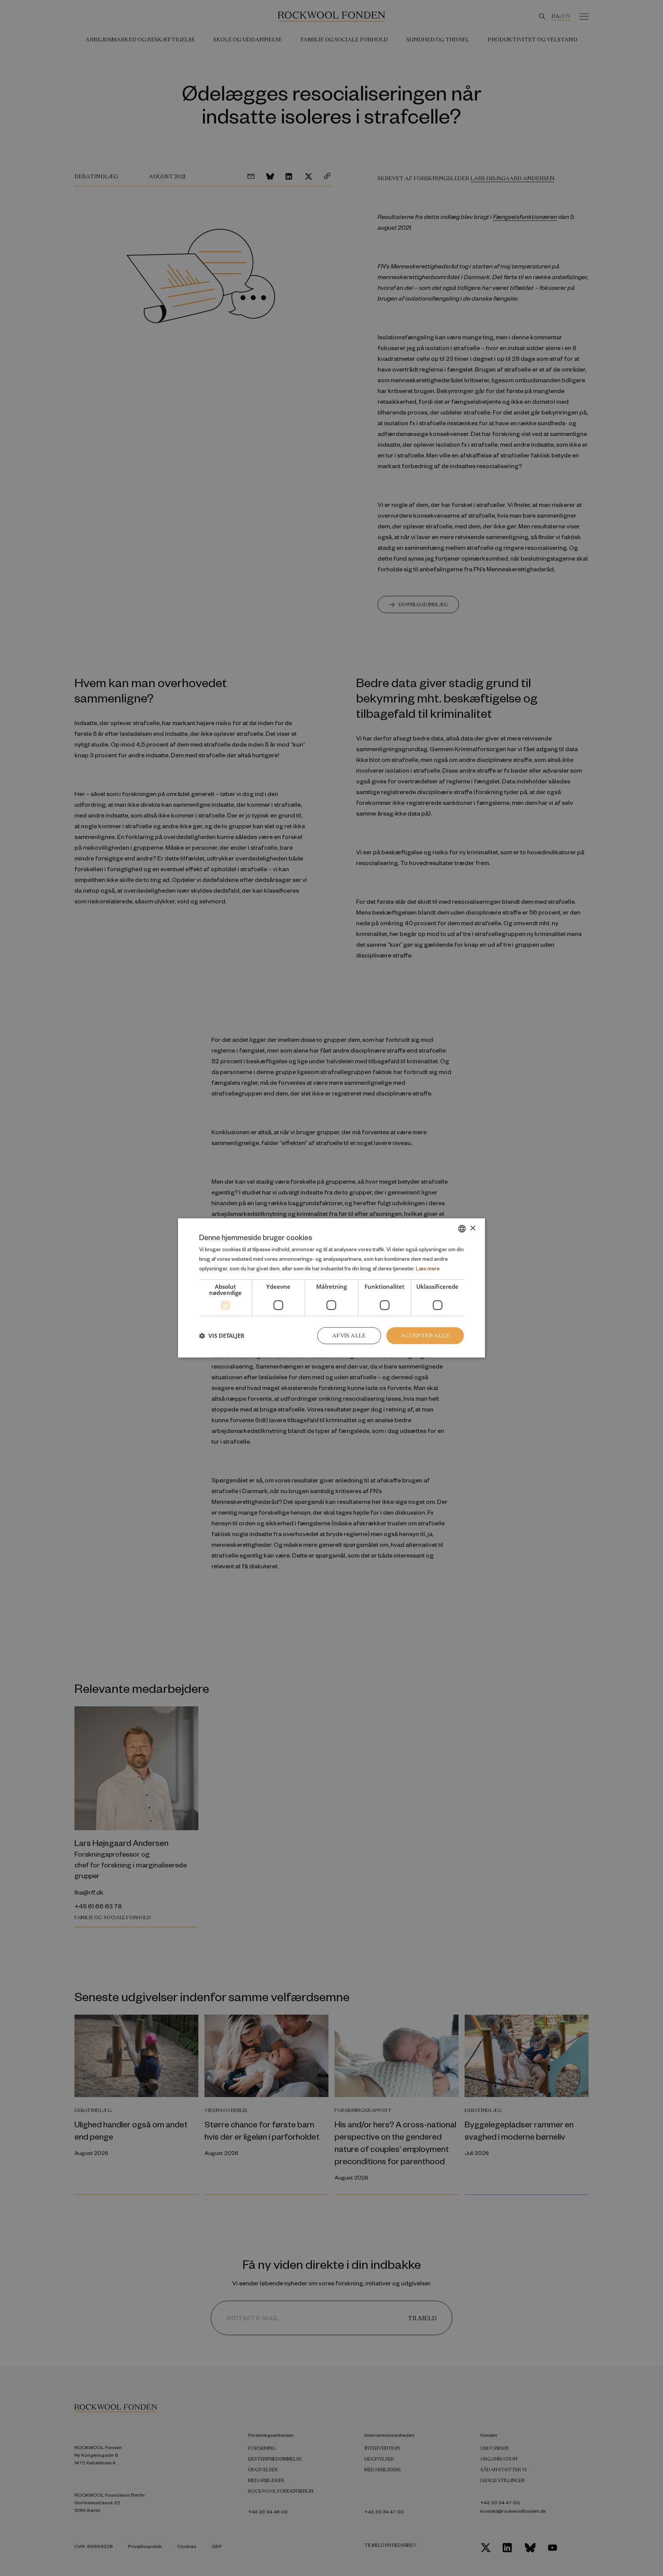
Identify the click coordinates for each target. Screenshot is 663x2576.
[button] (222, 1336)
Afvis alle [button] (349, 1336)
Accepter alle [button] (425, 1336)
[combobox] (462, 1229)
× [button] (473, 1228)
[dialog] (331, 1288)
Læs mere (428, 1268)
